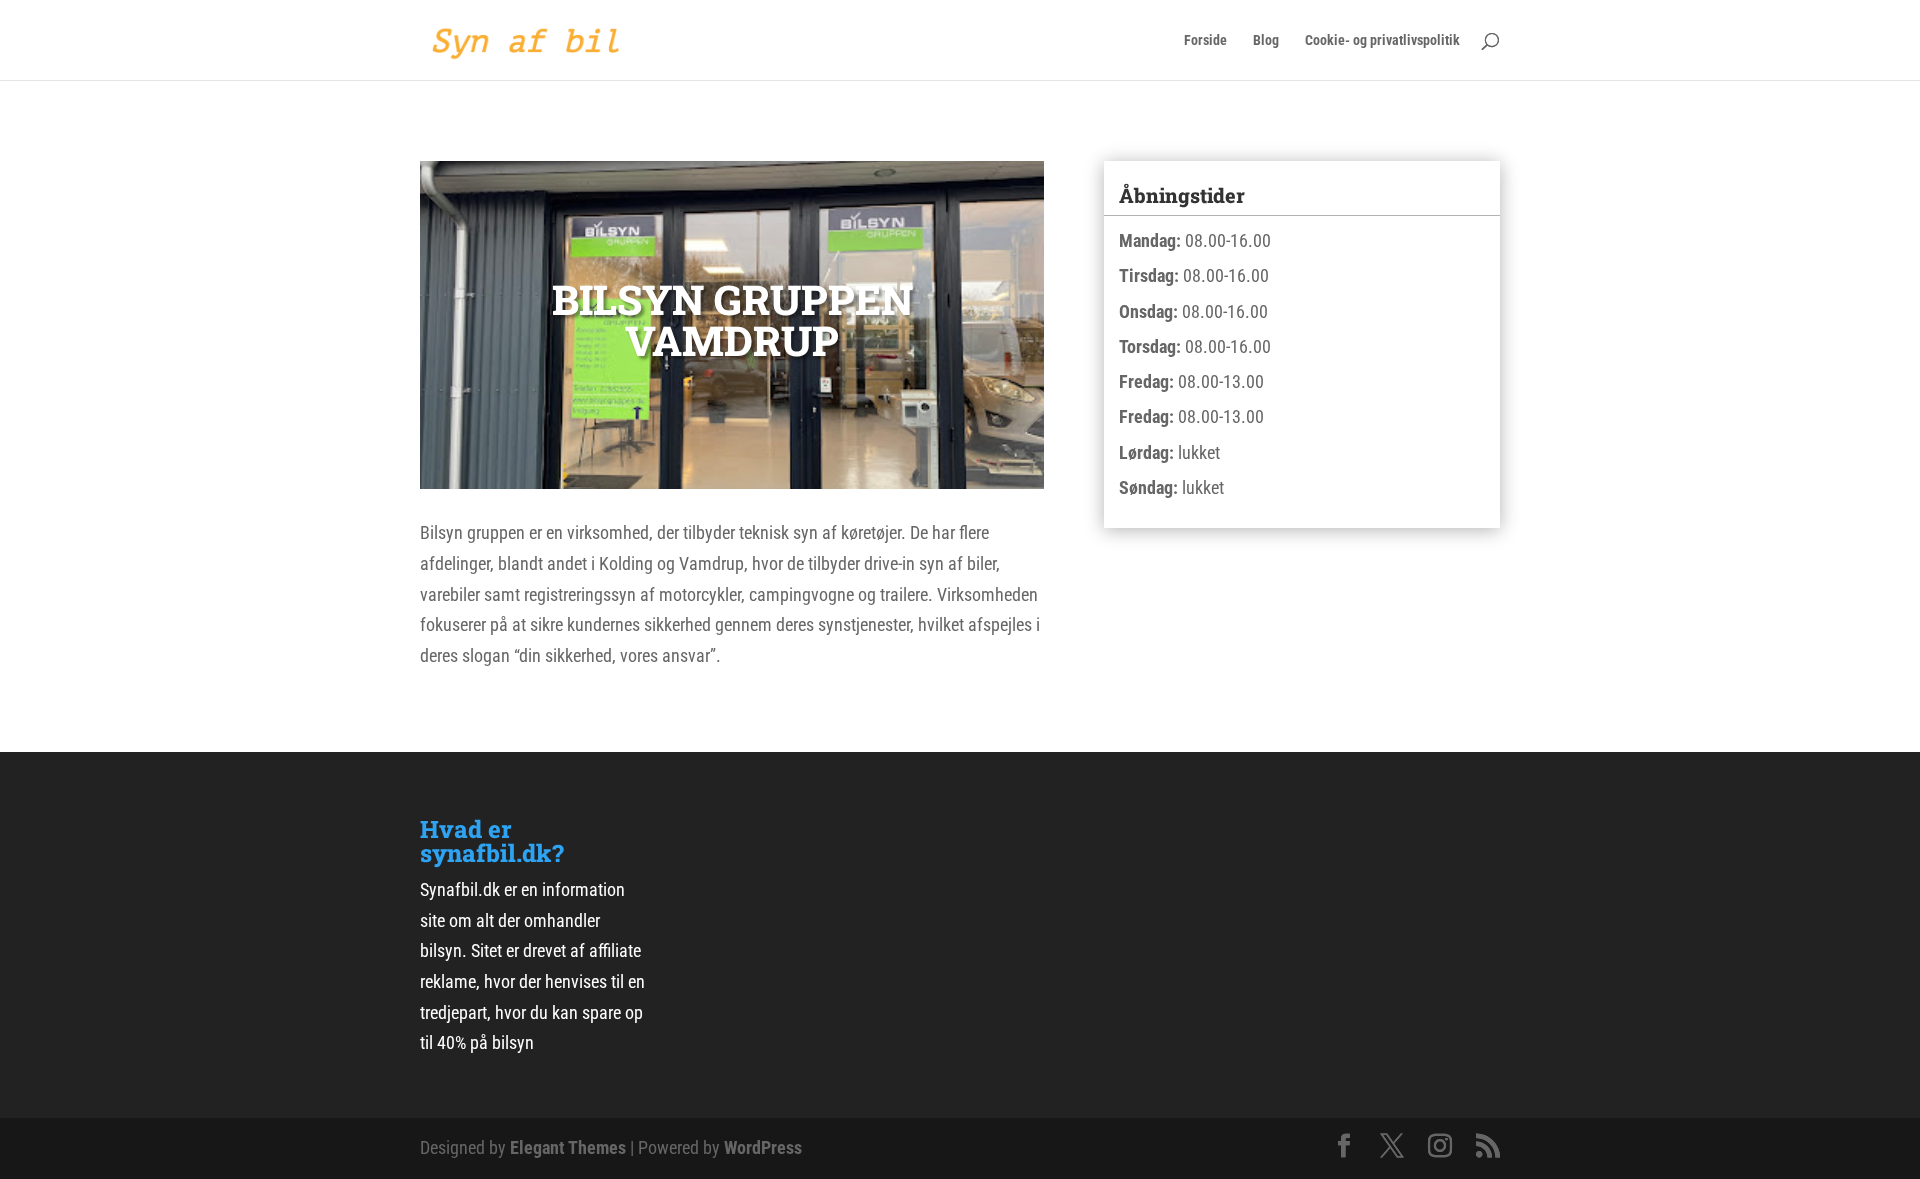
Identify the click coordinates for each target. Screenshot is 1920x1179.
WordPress (763, 1147)
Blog (1266, 40)
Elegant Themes (568, 1147)
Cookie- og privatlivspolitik (1382, 40)
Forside (1205, 40)
